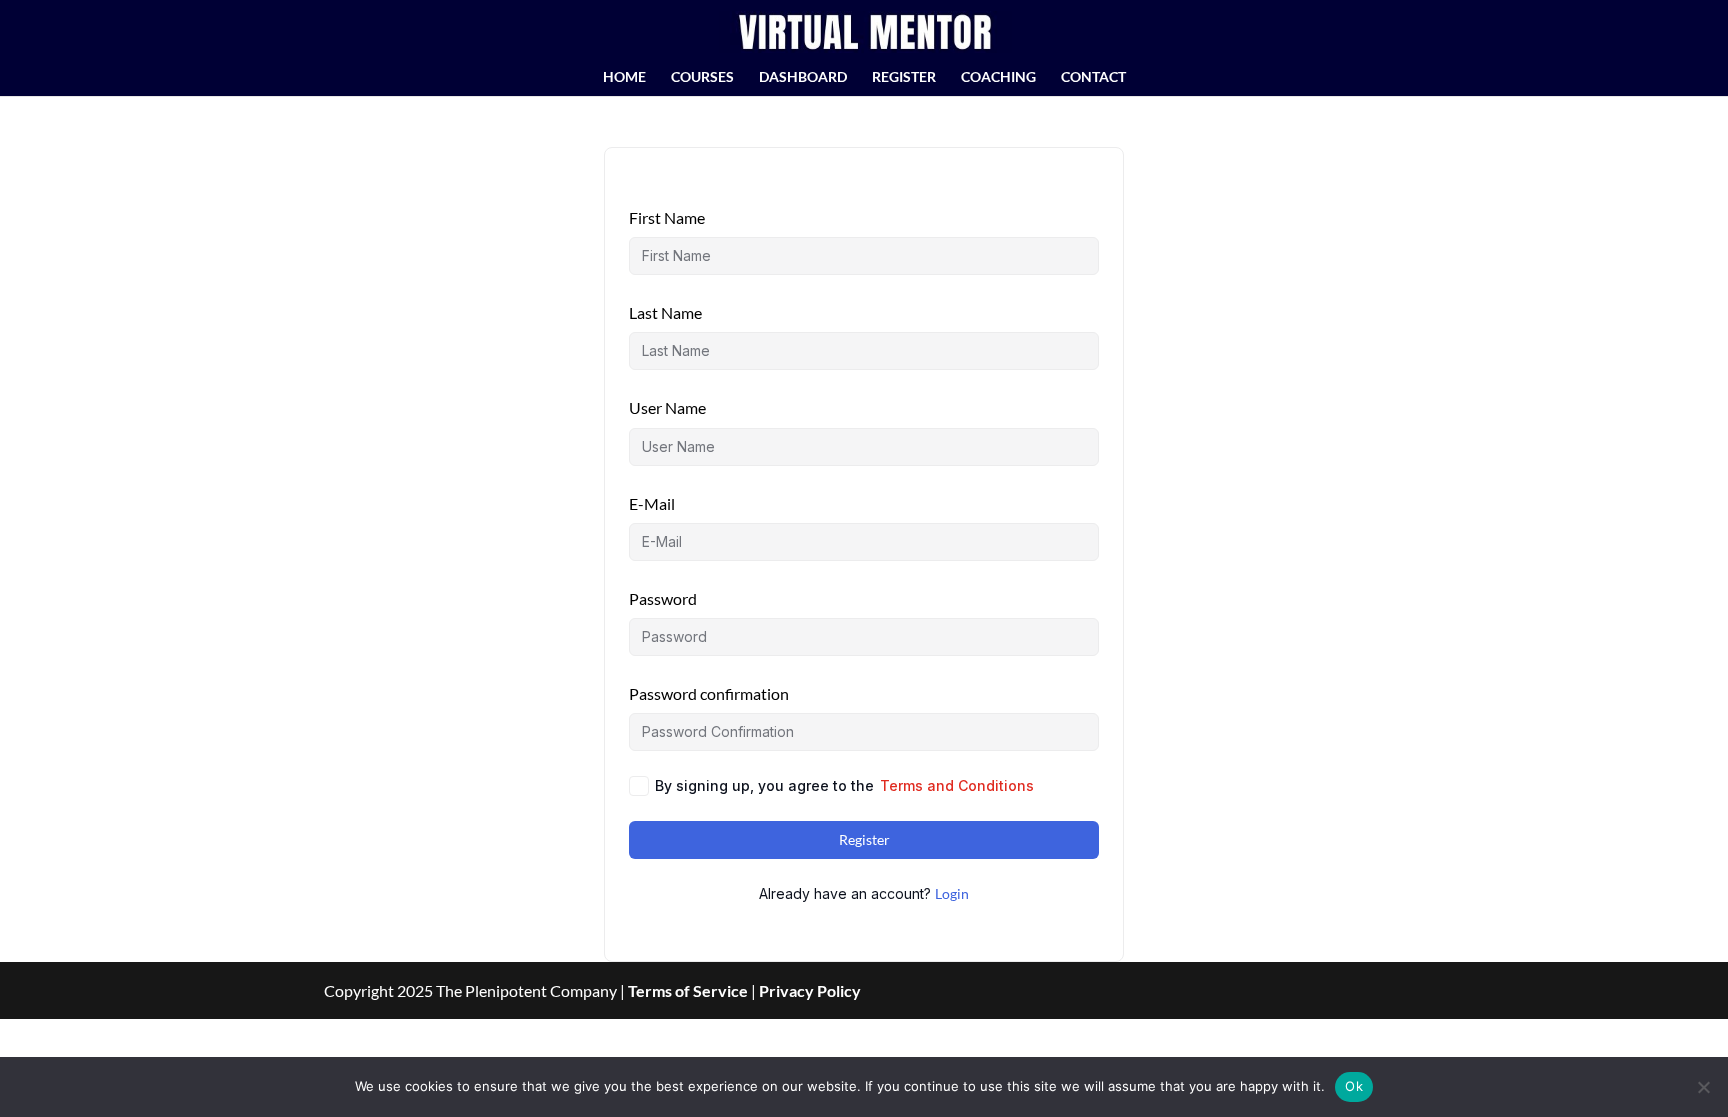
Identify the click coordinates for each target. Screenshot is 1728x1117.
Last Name (665, 312)
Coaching (998, 77)
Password (663, 598)
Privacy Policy (810, 990)
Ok (1354, 1086)
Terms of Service (688, 990)
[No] (1703, 1087)
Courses (702, 77)
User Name (667, 407)
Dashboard (803, 77)
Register (904, 77)
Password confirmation (709, 693)
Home (624, 77)
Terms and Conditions (957, 785)
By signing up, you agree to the (844, 785)
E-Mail (652, 503)
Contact (1093, 77)
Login (952, 893)
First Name (667, 217)
